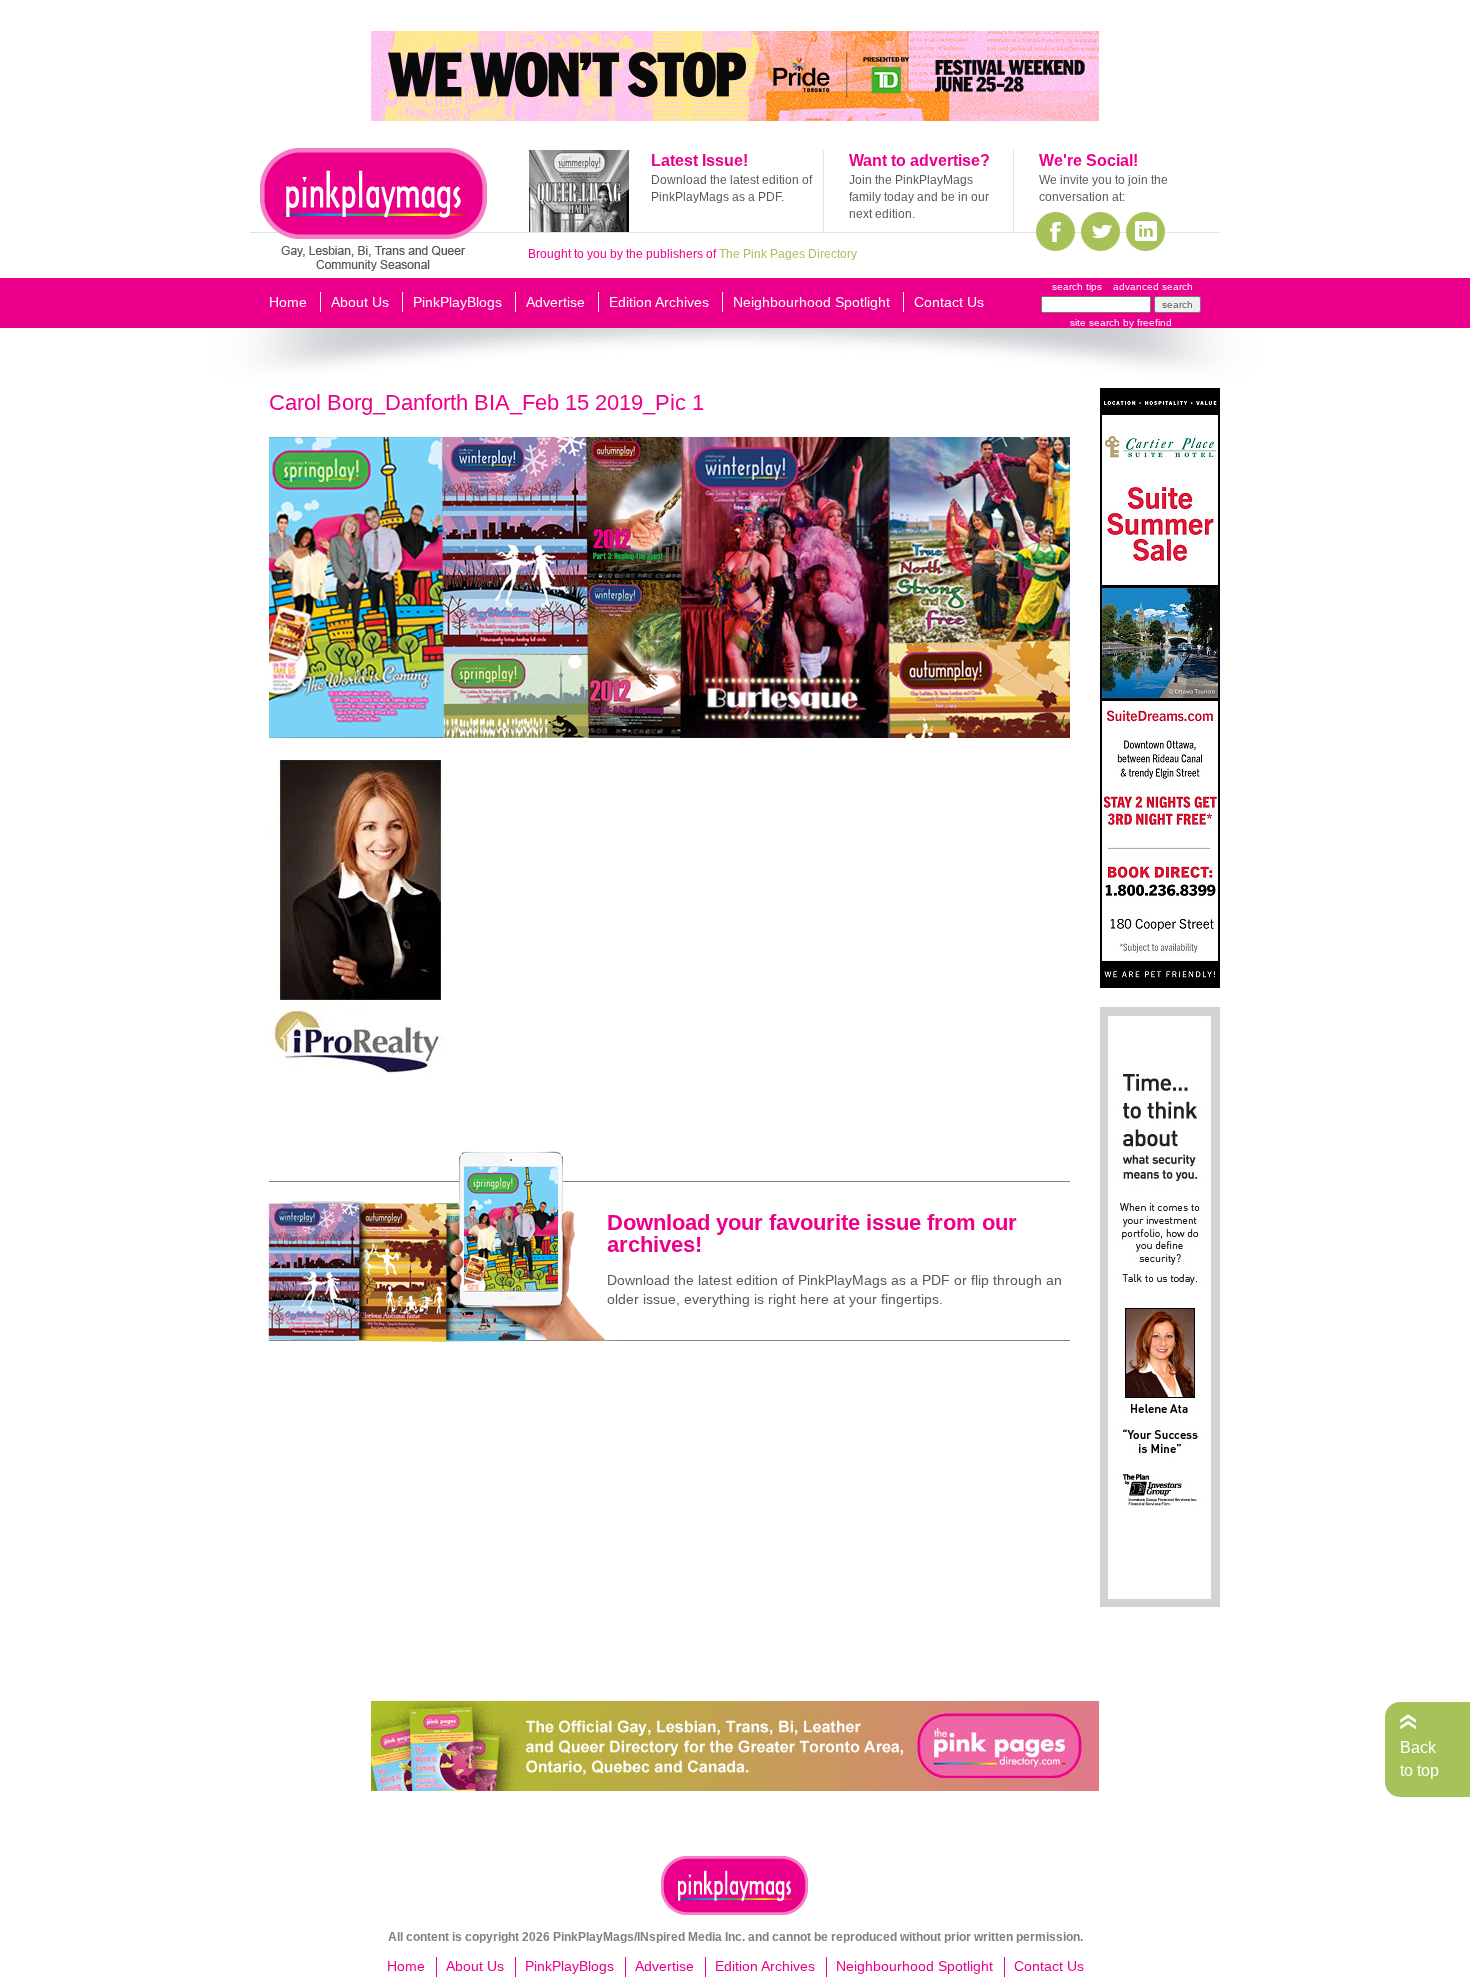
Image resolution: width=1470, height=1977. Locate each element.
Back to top (1419, 1758)
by (1146, 322)
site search (1095, 322)
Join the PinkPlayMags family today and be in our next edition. (919, 197)
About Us (360, 302)
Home (288, 302)
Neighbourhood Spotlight (811, 302)
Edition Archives (659, 302)
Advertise (555, 302)
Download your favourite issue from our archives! (812, 1233)
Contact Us (949, 302)
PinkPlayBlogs (457, 302)
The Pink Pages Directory (788, 254)
